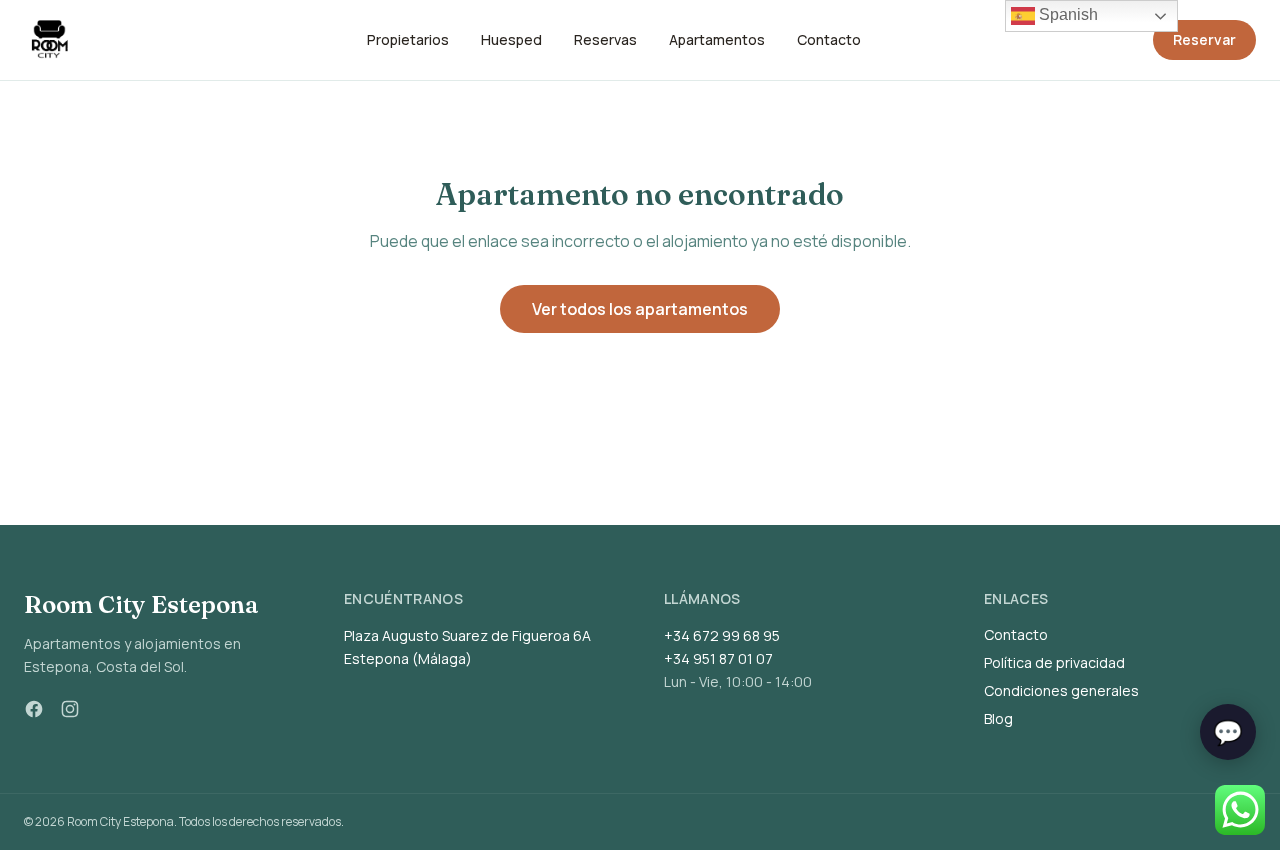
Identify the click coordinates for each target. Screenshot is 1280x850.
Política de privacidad (1054, 662)
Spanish (1066, 14)
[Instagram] (70, 709)
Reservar (1204, 39)
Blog (998, 718)
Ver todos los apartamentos (640, 309)
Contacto (1016, 634)
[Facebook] (34, 709)
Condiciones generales (1061, 690)
